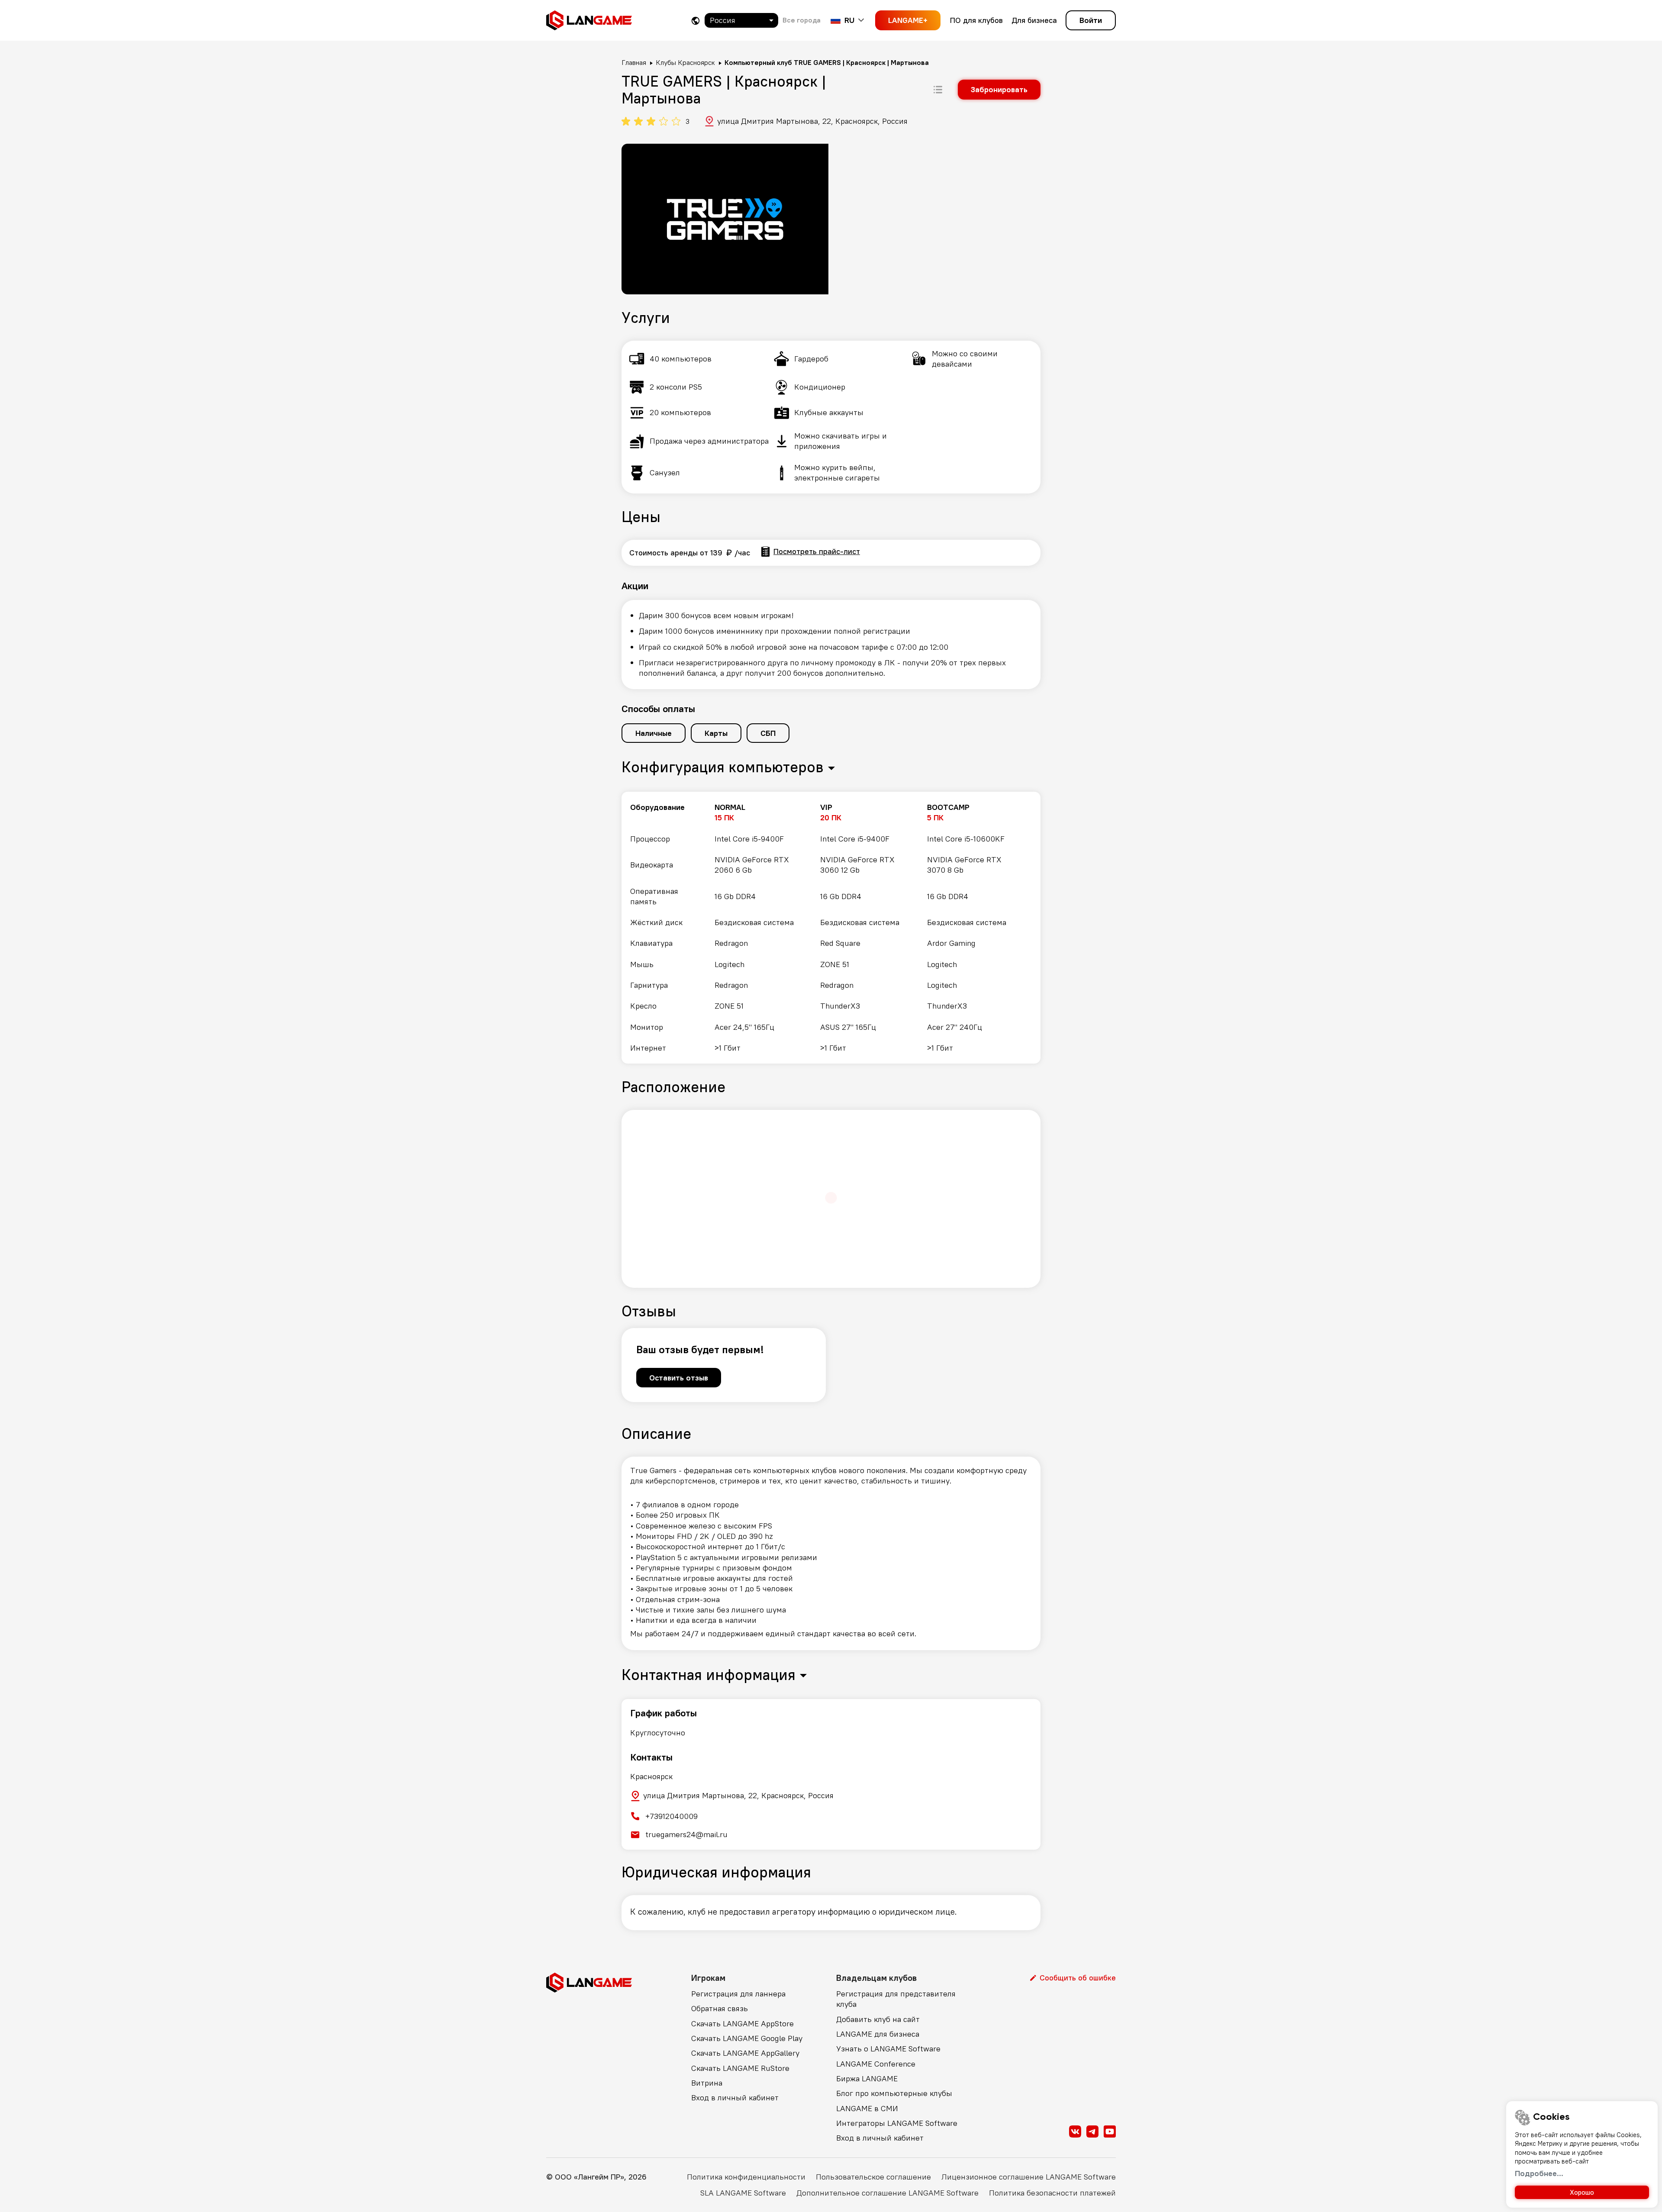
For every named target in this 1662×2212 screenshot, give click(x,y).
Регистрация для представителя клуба (896, 1999)
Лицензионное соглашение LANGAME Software (1029, 2177)
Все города (802, 20)
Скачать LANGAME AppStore (742, 2023)
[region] (831, 928)
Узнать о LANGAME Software (888, 2049)
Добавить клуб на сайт (878, 2019)
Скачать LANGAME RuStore (740, 2068)
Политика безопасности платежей (1052, 2193)
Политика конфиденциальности (746, 2177)
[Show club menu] (938, 90)
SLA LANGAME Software (743, 2193)
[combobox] (741, 20)
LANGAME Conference (876, 2064)
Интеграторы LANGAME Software (897, 2123)
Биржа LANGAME (867, 2078)
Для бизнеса (1034, 20)
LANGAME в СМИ (867, 2108)
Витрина (707, 2083)
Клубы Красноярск (685, 62)
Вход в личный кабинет (735, 2098)
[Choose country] (696, 21)
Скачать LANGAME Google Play (747, 2038)
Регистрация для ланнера (738, 1994)
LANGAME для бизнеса (878, 2034)
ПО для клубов (976, 20)
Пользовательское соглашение (873, 2177)
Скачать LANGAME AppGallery (745, 2053)
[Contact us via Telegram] (1092, 2131)
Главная (634, 62)
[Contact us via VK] (1075, 2131)
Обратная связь (720, 2008)
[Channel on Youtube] (1110, 2131)
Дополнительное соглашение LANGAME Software (887, 2193)
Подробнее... (1539, 2173)
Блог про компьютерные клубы (894, 2093)
